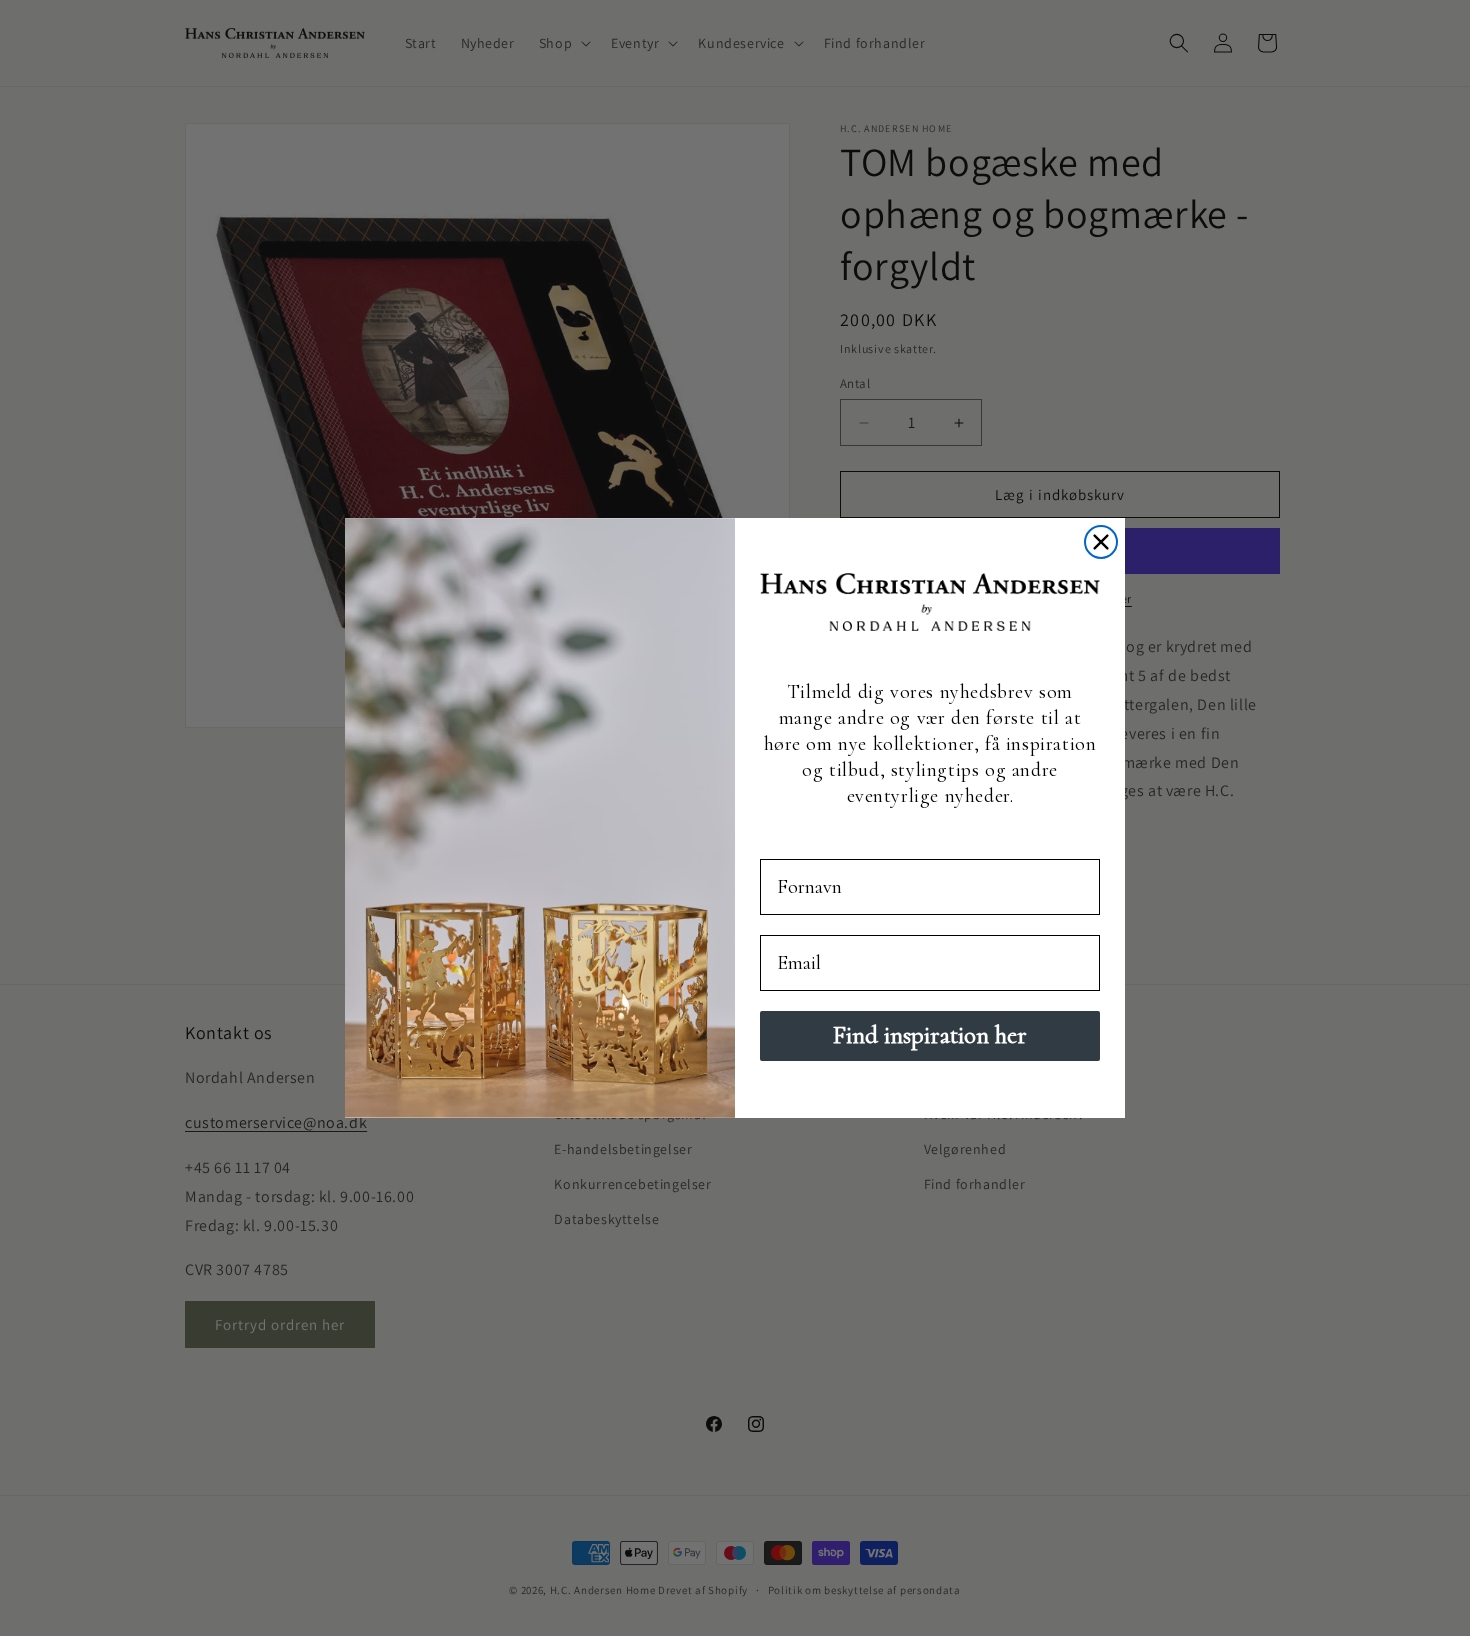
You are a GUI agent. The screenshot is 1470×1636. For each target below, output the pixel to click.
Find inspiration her (930, 1035)
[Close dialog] (1101, 542)
